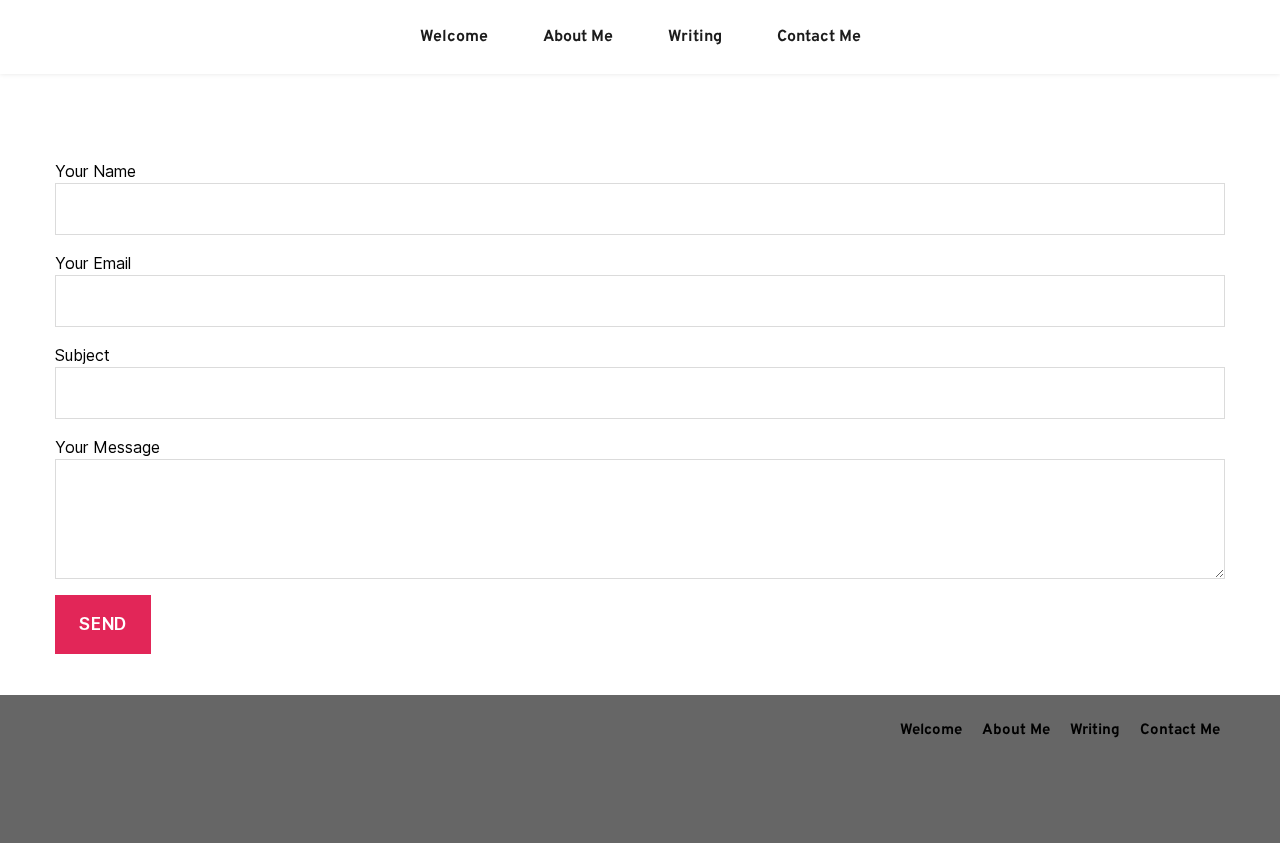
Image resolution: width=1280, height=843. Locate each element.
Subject (82, 355)
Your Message (107, 447)
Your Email (93, 263)
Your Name (95, 171)
